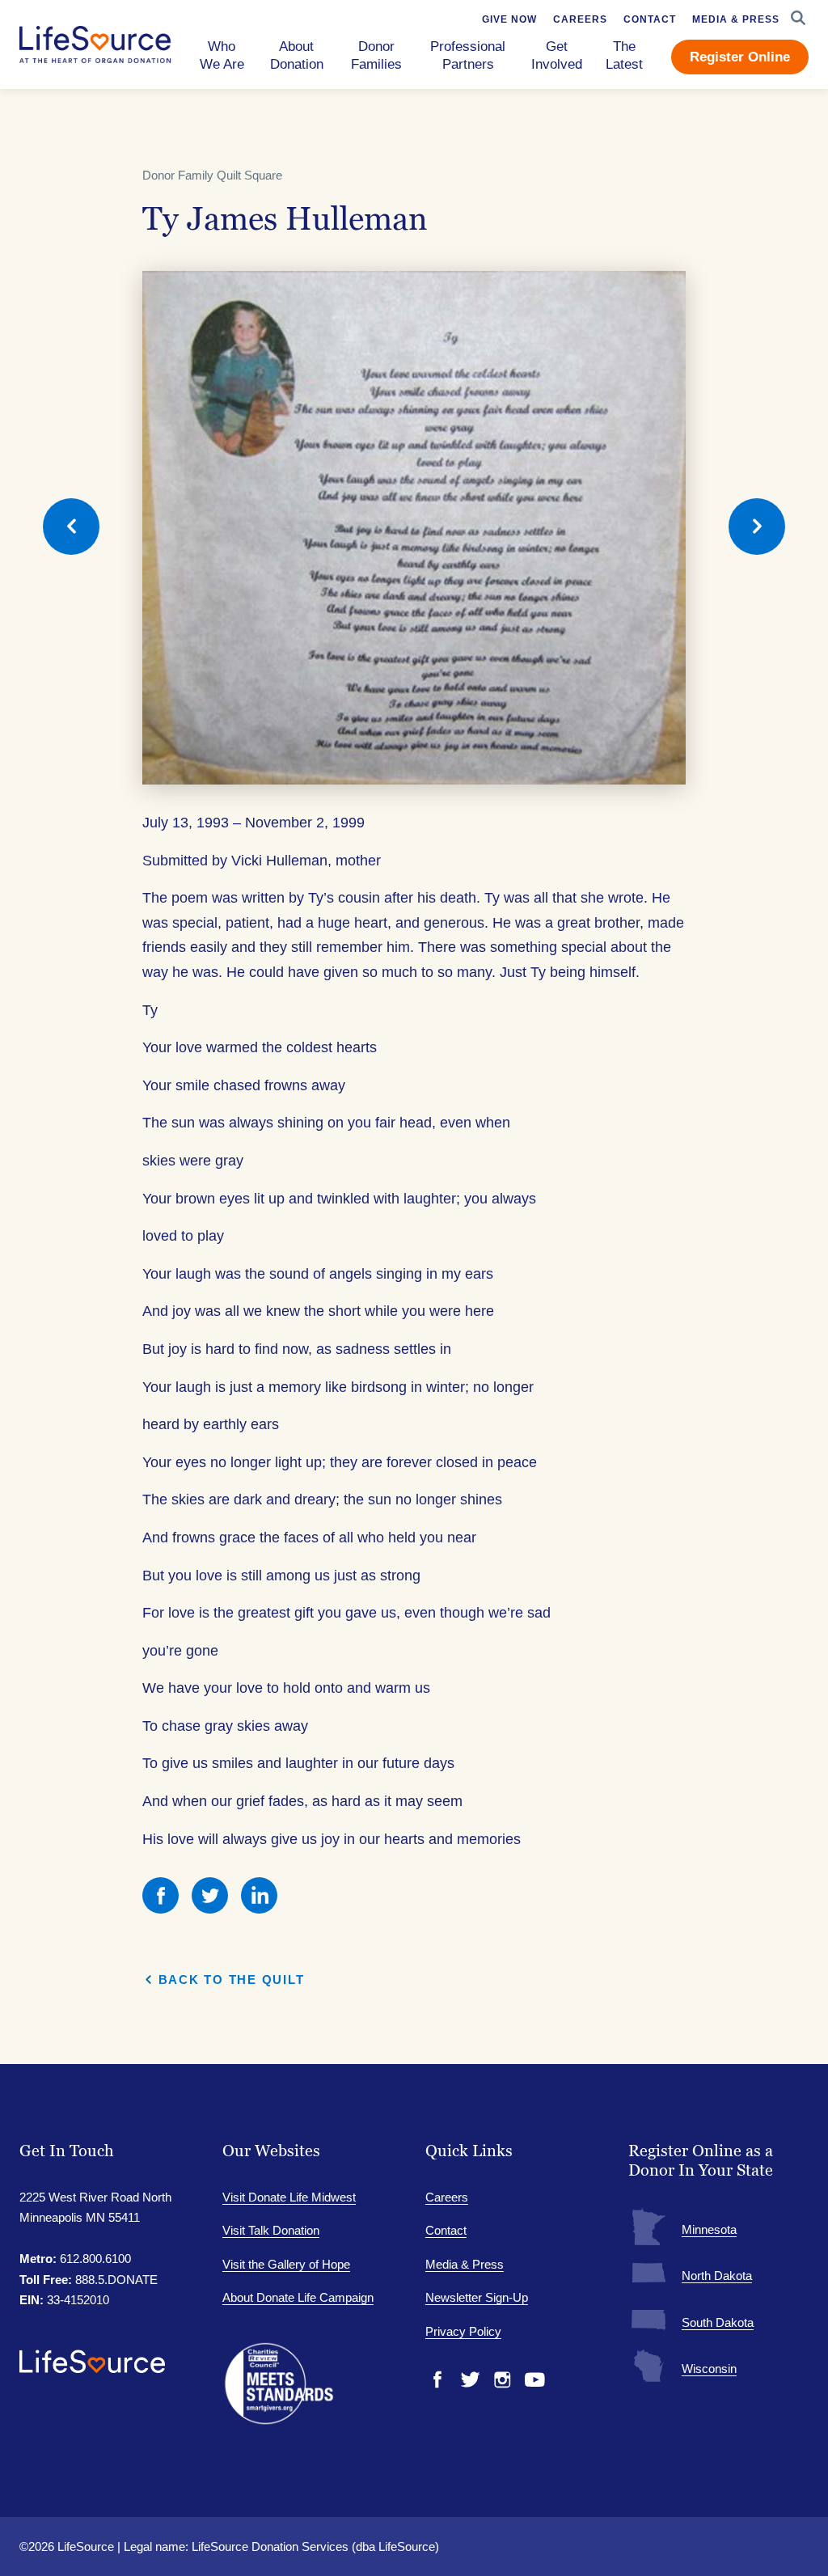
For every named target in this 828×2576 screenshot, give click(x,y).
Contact (446, 2230)
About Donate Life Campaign (298, 2297)
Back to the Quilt (232, 1980)
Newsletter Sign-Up (477, 2297)
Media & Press (465, 2264)
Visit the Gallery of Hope (286, 2264)
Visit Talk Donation (271, 2230)
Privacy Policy (463, 2331)
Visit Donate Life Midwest (289, 2197)
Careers (447, 2197)
